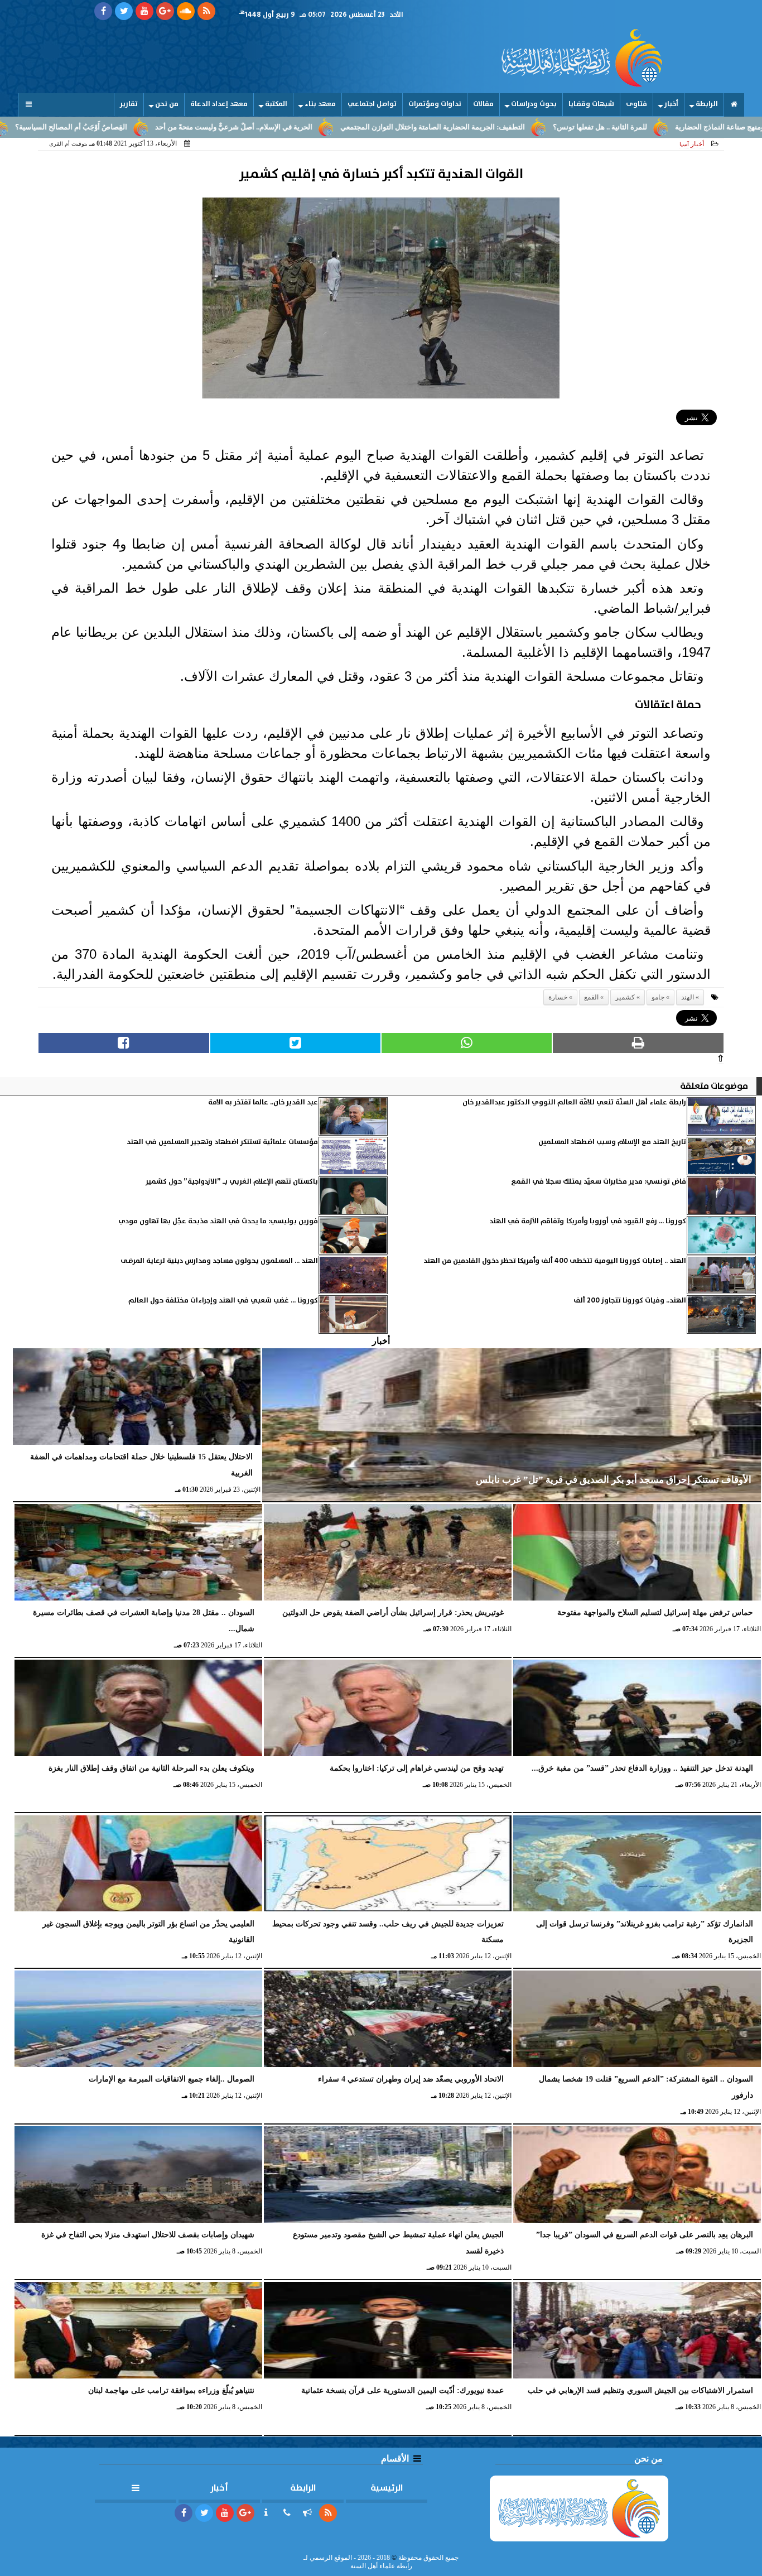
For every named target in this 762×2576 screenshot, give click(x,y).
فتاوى (636, 104)
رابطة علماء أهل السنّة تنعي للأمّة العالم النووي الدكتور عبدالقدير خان (574, 1102)
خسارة (558, 997)
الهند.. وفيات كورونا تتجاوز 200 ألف (630, 1301)
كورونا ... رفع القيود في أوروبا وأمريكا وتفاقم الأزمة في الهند (588, 1221)
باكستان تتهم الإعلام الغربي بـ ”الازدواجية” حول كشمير (232, 1182)
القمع (591, 997)
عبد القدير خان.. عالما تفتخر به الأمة (263, 1102)
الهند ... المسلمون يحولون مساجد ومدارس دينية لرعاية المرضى (219, 1261)
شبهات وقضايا (591, 104)
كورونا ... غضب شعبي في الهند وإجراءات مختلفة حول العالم (223, 1301)
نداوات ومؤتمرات (435, 104)
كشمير (625, 997)
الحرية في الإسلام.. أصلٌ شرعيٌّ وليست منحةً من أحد (327, 127)
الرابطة (707, 104)
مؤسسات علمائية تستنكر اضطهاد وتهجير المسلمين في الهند (222, 1142)
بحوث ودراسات (534, 104)
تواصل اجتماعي (372, 104)
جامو (658, 997)
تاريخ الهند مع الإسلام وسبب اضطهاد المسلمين (612, 1142)
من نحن (167, 104)
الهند (688, 997)
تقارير (129, 104)
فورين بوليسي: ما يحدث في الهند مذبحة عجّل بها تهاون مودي (218, 1221)
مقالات (483, 104)
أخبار (671, 104)
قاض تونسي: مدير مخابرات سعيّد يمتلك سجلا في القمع (599, 1182)
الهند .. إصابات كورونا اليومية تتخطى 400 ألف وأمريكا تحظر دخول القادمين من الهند (555, 1261)
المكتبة (276, 104)
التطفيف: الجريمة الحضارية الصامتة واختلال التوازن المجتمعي (526, 127)
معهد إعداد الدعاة (219, 104)
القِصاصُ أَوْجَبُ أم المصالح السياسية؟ (164, 127)
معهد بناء (320, 104)
